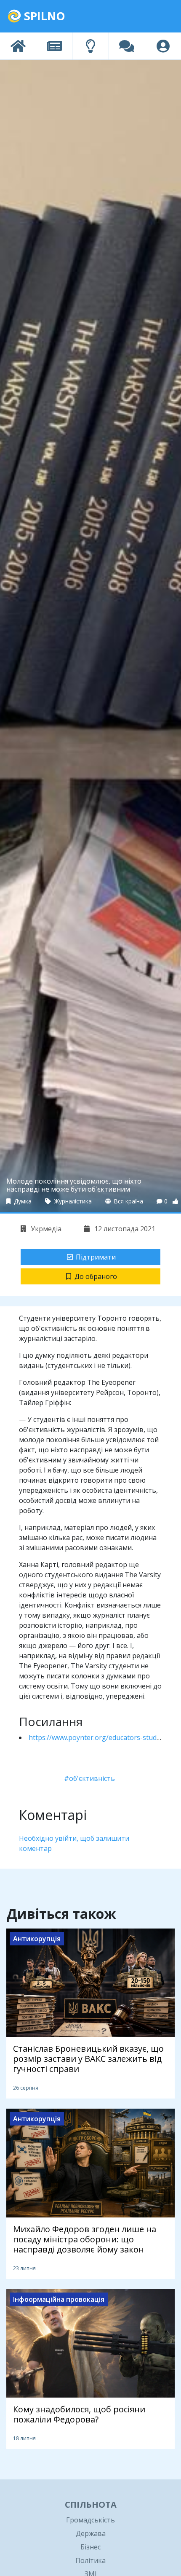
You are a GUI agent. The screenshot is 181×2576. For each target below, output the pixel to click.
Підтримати (96, 1257)
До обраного (96, 1276)
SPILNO (43, 16)
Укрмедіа (45, 1229)
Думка (22, 1201)
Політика (90, 2560)
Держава (91, 2533)
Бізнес (90, 2547)
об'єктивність (92, 1778)
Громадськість (90, 2520)
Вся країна (128, 1201)
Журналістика (72, 1201)
